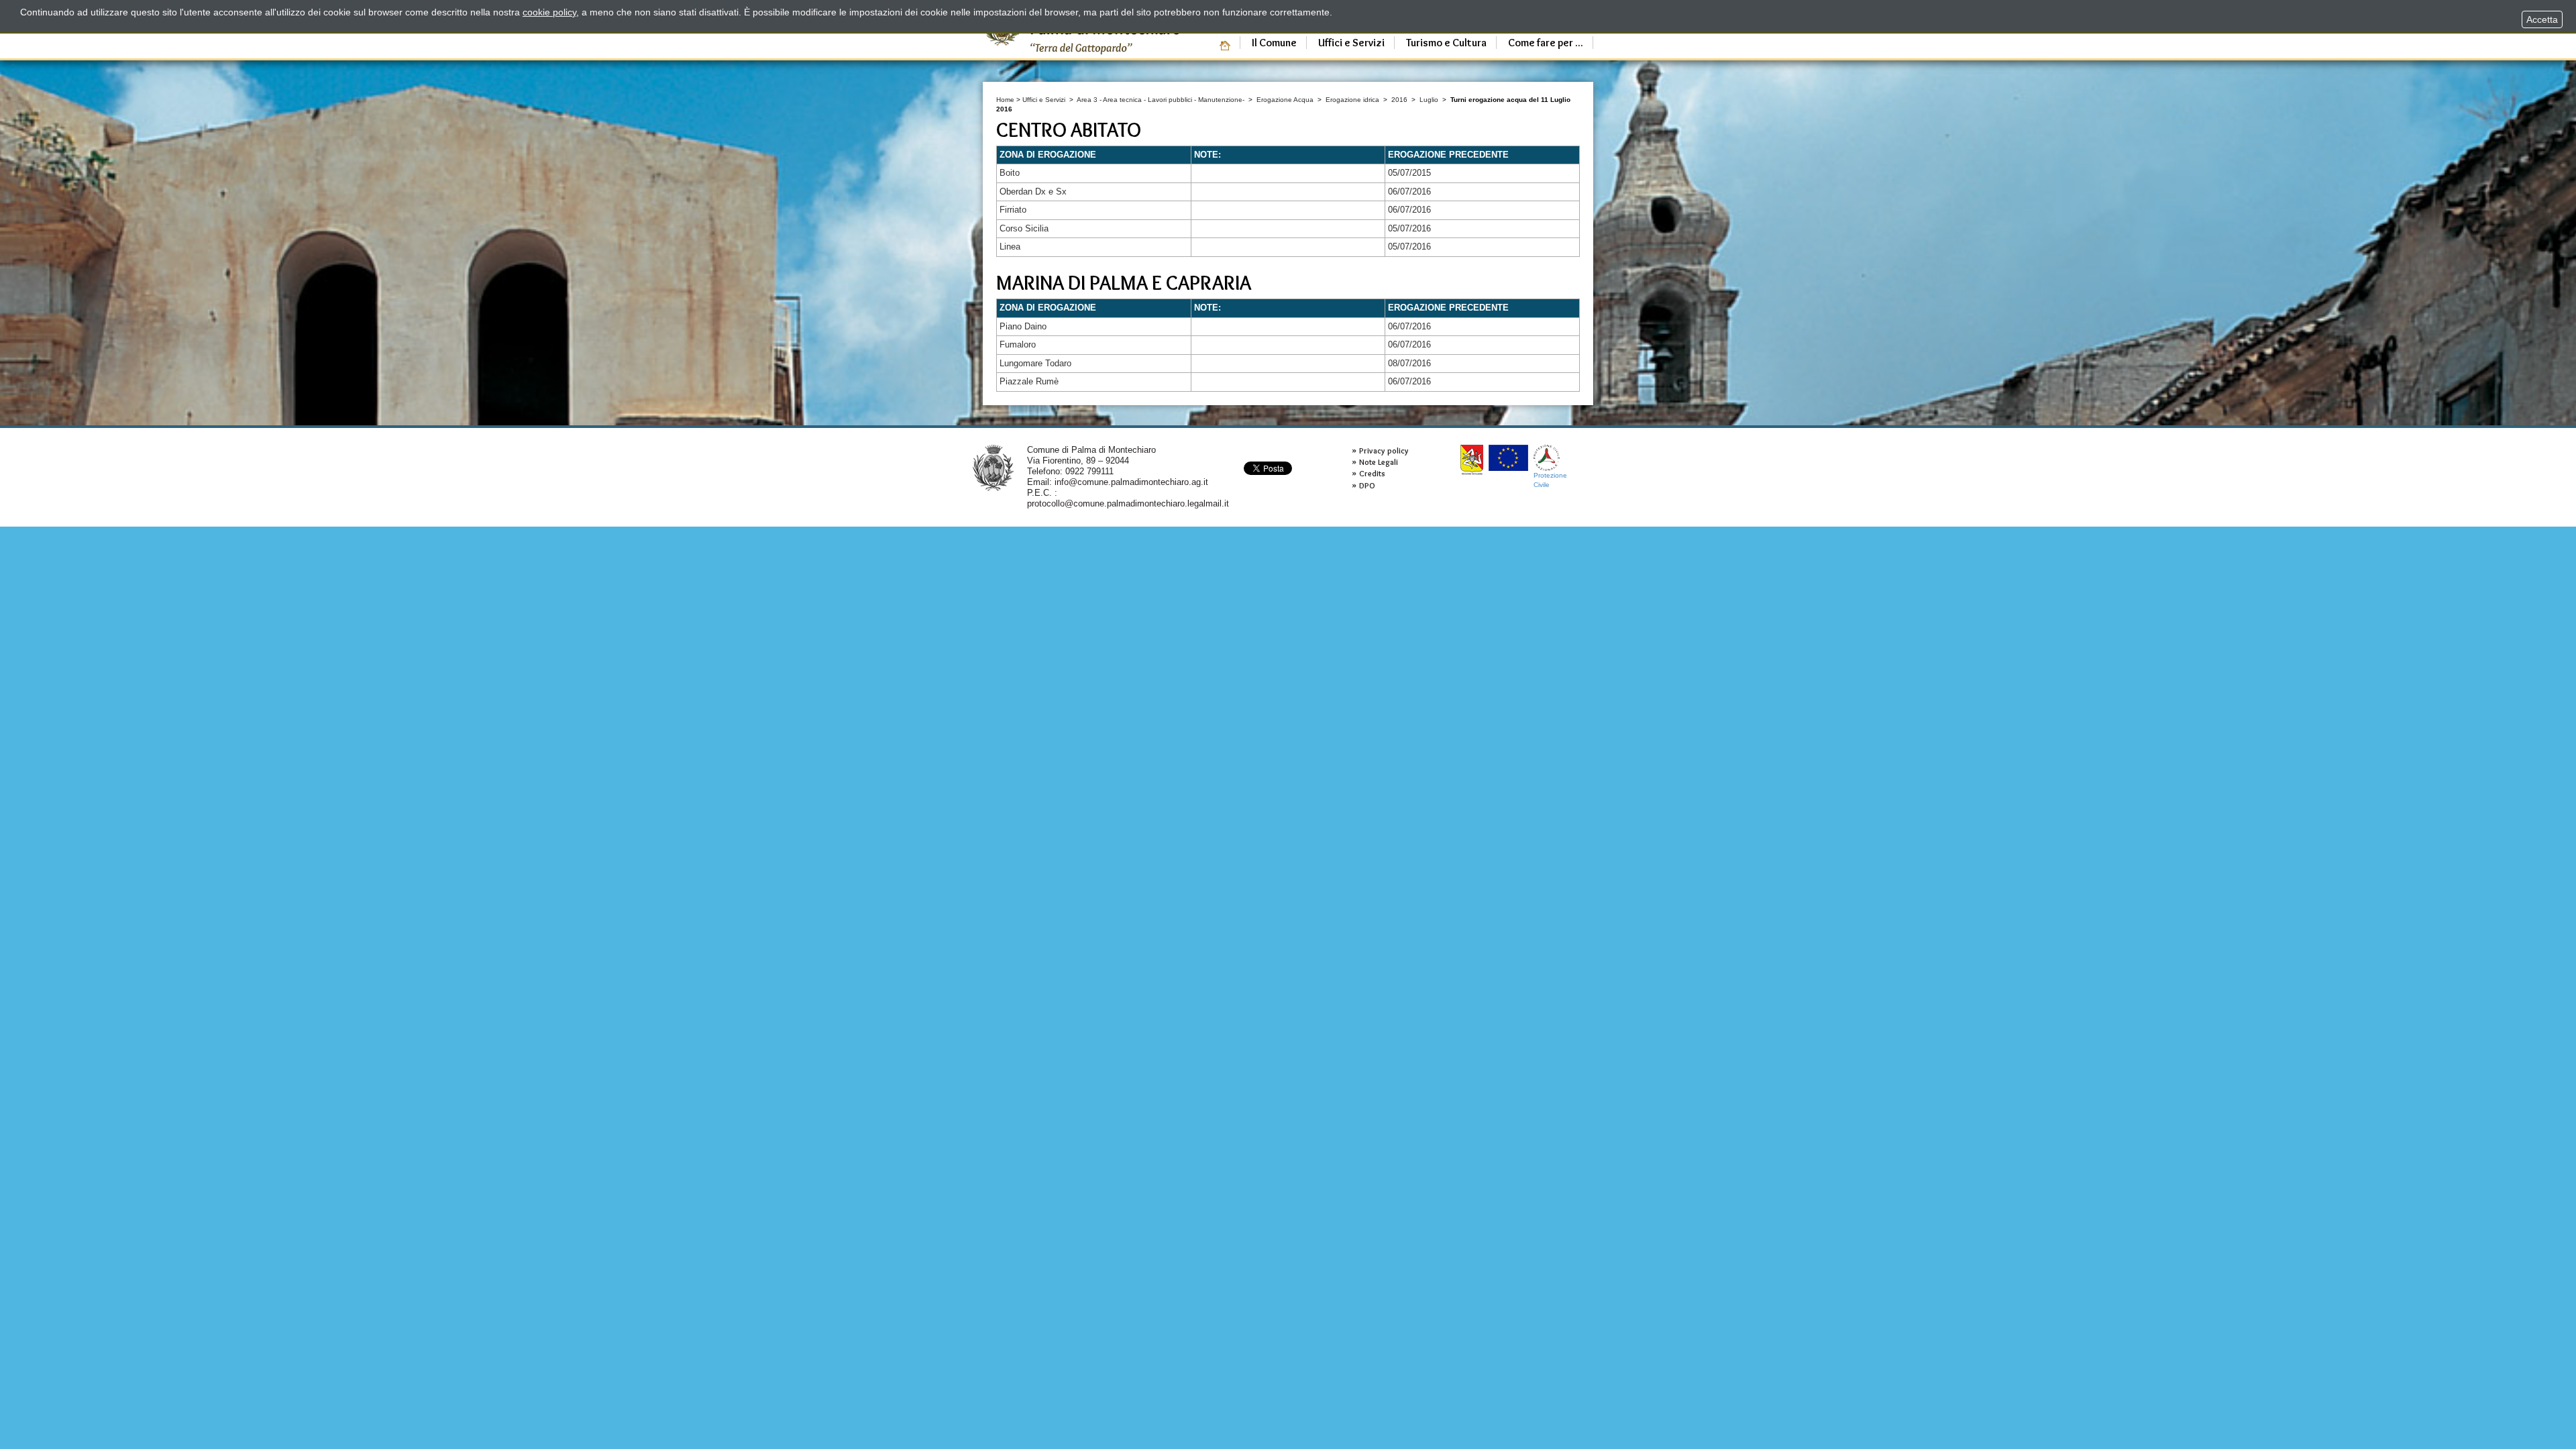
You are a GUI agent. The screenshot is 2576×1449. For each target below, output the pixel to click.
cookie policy (549, 12)
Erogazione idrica (1353, 100)
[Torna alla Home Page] (993, 467)
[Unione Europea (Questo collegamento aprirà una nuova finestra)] (1508, 458)
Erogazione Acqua (1285, 100)
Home (1005, 100)
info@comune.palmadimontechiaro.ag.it (1131, 482)
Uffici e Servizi (1044, 100)
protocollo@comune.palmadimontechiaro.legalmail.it (1128, 503)
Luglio (1429, 100)
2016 (1399, 100)
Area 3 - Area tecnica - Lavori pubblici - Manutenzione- (1161, 100)
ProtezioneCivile (1550, 480)
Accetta (2542, 19)
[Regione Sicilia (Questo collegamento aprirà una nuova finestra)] (1472, 460)
